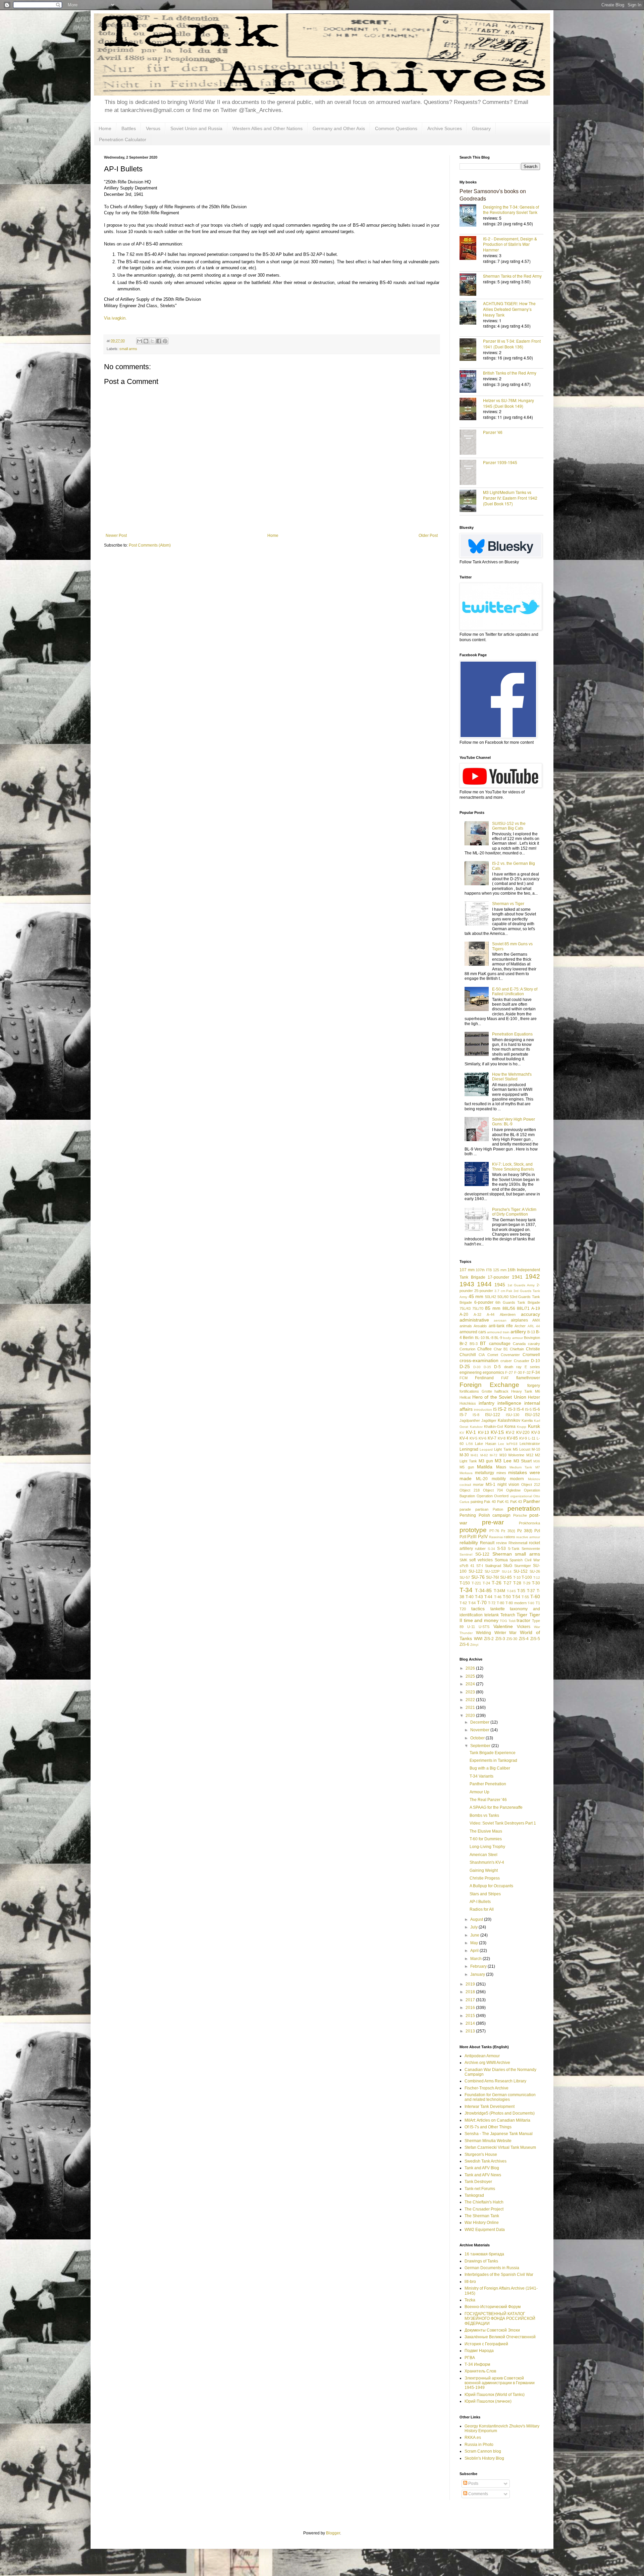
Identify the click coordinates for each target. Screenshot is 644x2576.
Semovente (531, 1549)
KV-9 (523, 1438)
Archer (520, 1326)
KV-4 (464, 1438)
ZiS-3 (500, 1639)
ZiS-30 (512, 1639)
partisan (482, 1509)
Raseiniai (496, 1537)
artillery (518, 1332)
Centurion (467, 1349)
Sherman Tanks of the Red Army (512, 276)
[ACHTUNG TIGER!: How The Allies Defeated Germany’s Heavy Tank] (471, 313)
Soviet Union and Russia (196, 128)
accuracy (530, 1314)
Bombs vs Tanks (484, 1815)
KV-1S (497, 1432)
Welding (484, 1633)
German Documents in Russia (492, 2268)
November (480, 1730)
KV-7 (492, 1438)
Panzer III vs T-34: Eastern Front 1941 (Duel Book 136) (512, 344)
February (479, 1966)
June (475, 1935)
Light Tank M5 (506, 1449)
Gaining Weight (484, 1870)
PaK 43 (516, 1502)
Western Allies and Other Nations (267, 128)
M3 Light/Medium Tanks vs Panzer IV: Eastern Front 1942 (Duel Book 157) (510, 498)
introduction (483, 1410)
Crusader (522, 1361)
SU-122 (476, 1571)
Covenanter (510, 1355)
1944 (484, 1284)
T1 (538, 1603)
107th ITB (484, 1270)
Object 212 (531, 1485)
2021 (471, 1707)
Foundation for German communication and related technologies (500, 2097)
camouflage (500, 1344)
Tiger (522, 1615)
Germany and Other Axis (339, 128)
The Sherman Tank (482, 2216)
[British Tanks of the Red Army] (471, 382)
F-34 (536, 1373)
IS (495, 1409)
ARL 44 (534, 1326)
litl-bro (470, 2282)
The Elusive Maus (486, 1831)
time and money (481, 1620)
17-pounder (498, 1277)
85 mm (493, 1308)
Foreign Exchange (489, 1385)
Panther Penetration (488, 1784)
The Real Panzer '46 (488, 1800)
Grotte (487, 1391)
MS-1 (491, 1485)
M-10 (536, 1449)
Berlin (468, 1338)
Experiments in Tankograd (493, 1760)
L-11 (532, 1438)
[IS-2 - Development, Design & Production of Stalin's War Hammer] (471, 249)
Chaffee (485, 1349)
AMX (536, 1320)
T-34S (511, 1591)
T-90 (531, 1603)
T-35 (521, 1591)
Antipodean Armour (482, 2056)
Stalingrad (493, 1566)
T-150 (465, 1583)
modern (517, 1479)
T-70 (482, 1603)
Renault (487, 1543)
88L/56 (509, 1308)
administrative (474, 1320)
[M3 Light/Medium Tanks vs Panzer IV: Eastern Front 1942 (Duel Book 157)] (471, 501)
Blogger (333, 2533)
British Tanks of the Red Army (510, 373)
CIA (482, 1355)
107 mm (467, 1270)
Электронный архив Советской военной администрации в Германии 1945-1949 (500, 2383)
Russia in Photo (479, 2445)
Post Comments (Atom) (150, 545)
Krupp (522, 1427)
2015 (471, 2016)
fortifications (469, 1391)
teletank (492, 1615)
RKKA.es (473, 2438)
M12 (530, 1455)
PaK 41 (503, 1502)
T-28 (517, 1583)
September (481, 1746)
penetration (524, 1508)
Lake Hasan (486, 1444)
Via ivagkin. (115, 318)
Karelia (527, 1420)
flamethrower (528, 1378)
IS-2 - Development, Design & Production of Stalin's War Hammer (510, 244)
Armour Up (479, 1792)
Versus (153, 128)
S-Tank (514, 1549)
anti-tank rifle (501, 1326)
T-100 (527, 1577)
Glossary (481, 128)
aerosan (500, 1320)
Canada (519, 1344)
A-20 (464, 1314)
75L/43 (465, 1308)
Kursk (534, 1426)
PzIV (483, 1536)
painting (477, 1502)
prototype (473, 1530)
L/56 (469, 1444)
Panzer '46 (493, 432)
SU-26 (535, 1571)
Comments (478, 2494)
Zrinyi (474, 1645)
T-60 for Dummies (486, 1839)
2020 (471, 1716)
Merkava (466, 1473)
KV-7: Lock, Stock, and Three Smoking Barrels (513, 1167)
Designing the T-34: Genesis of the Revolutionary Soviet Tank (511, 210)
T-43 (479, 1597)
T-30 (536, 1583)
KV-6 (482, 1438)
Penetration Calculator (123, 139)
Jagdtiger (489, 1420)
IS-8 (476, 1415)
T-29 (527, 1583)
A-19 (536, 1308)
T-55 (525, 1597)
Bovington (532, 1338)
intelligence (509, 1403)
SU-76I (492, 1577)
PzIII (472, 1536)
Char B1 (501, 1349)
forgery (534, 1386)
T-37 (531, 1591)
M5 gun (467, 1467)
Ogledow (513, 1490)
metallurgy (485, 1473)
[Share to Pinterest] (165, 341)
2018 (471, 1992)
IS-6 (536, 1409)
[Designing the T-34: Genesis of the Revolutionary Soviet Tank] (471, 216)
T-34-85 (483, 1590)
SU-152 (521, 1571)
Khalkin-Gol (493, 1426)
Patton (498, 1509)
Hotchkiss (468, 1403)
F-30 (518, 1373)
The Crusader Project (484, 2209)
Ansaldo (480, 1326)
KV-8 (502, 1438)
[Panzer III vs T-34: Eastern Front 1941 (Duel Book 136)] (471, 350)
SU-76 (478, 1577)
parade (465, 1509)
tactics (478, 1609)
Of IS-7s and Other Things (488, 2127)
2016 (471, 2008)
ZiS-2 (489, 1639)
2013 (471, 2031)
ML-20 (482, 1479)
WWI (478, 1639)
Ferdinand (484, 1378)
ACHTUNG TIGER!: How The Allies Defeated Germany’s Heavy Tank (509, 309)
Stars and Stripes (485, 1894)
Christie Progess (485, 1878)
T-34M (499, 1591)
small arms (128, 349)
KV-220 (523, 1433)
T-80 (500, 1603)
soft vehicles (481, 1560)
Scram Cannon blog (483, 2451)
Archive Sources (445, 128)
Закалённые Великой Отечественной (500, 2337)
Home (105, 128)
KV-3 (536, 1433)
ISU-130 (513, 1415)
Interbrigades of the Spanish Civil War (499, 2275)
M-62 (484, 1455)
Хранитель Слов (480, 2371)
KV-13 (484, 1433)
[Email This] (140, 341)
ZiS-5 (535, 1639)
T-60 (535, 1597)
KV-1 (471, 1432)
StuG (508, 1566)
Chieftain (517, 1349)
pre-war (493, 1522)
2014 (471, 2023)
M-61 (474, 1455)
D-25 (465, 1366)
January (478, 1974)
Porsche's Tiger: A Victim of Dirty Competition (514, 1212)
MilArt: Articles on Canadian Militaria (497, 2120)
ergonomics (493, 1373)
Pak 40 (490, 1502)
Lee (501, 1444)
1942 (533, 1276)
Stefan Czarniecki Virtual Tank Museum (500, 2147)
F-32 (527, 1373)
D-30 (477, 1367)
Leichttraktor (530, 1444)
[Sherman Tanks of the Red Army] (471, 285)
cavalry (534, 1344)
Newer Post (116, 536)
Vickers (524, 1627)
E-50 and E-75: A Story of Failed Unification (515, 992)
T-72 (492, 1603)
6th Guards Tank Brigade (518, 1302)
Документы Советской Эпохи (492, 2330)
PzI (537, 1531)
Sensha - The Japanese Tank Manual (499, 2134)
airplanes (519, 1320)
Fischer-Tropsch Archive (487, 2088)
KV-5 (473, 1438)
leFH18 (512, 1444)
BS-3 (474, 1344)
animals (466, 1326)
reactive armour (528, 1537)
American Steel (484, 1855)
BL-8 (490, 1338)
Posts (473, 2483)
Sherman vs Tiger (508, 904)
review (501, 1543)
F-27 (509, 1373)
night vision (508, 1485)
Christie (533, 1349)
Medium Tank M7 (525, 1467)
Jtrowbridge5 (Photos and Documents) (500, 2113)
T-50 (507, 1597)
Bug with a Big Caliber (490, 1768)
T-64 (472, 1603)
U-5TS (484, 1627)
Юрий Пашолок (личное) (488, 2401)
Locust (525, 1449)
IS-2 (502, 1409)
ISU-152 (532, 1415)
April (475, 1951)
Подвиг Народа (479, 2351)
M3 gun (486, 1461)
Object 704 (493, 1490)
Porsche (520, 1515)
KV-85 (512, 1438)
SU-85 (506, 1577)
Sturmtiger (523, 1566)
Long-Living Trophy (487, 1847)
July (474, 1927)
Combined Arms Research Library (495, 2081)
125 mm (500, 1270)
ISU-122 (493, 1415)
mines (501, 1473)
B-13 (531, 1332)
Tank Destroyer (478, 2182)
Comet (493, 1355)
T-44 (488, 1597)
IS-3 (512, 1409)
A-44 (491, 1314)
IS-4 (520, 1409)
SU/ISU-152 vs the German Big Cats (509, 826)
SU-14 (507, 1572)
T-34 (466, 1590)
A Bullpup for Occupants (491, 1886)
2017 (471, 2000)
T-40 (470, 1597)
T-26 (497, 1583)
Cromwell (531, 1355)
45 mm (476, 1296)
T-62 (463, 1603)
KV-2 (510, 1433)
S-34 (491, 1549)
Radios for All (482, 1909)
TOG (503, 1621)
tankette (498, 1609)
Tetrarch (508, 1615)
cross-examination (479, 1360)
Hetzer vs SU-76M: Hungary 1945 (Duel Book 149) (508, 403)
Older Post (428, 536)
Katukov (476, 1427)
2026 (471, 1668)
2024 (471, 1684)
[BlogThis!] (146, 341)
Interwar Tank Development (490, 2107)
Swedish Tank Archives (486, 2161)
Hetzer (534, 1397)
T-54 (516, 1597)
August (477, 1919)
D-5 (497, 1367)
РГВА (470, 2358)
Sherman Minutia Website (488, 2141)
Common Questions (396, 128)
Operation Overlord (493, 1496)
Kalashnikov (509, 1420)
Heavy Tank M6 (526, 1391)
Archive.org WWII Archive (487, 2063)
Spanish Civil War (525, 1560)
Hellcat (465, 1397)
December (480, 1722)
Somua (501, 1560)
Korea (510, 1426)
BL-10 (480, 1338)
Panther (532, 1501)
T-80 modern (516, 1603)
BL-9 (498, 1338)
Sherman (502, 1554)
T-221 (476, 1583)
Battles (129, 128)
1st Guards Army (521, 1285)
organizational (521, 1496)
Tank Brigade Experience (493, 1753)
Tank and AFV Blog (482, 2168)
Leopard (486, 1449)
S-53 (501, 1549)
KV (462, 1433)
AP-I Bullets (480, 1902)
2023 (471, 1692)
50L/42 (491, 1297)
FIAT (505, 1378)
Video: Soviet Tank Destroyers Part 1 (503, 1823)
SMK (463, 1560)
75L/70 (478, 1308)
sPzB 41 (467, 1566)
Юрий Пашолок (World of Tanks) (495, 2395)
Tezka (470, 2300)
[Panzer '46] (471, 443)
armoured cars (473, 1332)
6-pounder (484, 1302)
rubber (480, 1549)
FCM (464, 1378)
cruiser (506, 1361)
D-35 (487, 1367)
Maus (501, 1467)
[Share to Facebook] (159, 341)
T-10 (517, 1577)
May (475, 1943)
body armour (513, 1338)
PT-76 (494, 1531)
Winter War (506, 1633)
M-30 (464, 1455)
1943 (467, 1284)
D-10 (535, 1361)
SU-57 (465, 1577)
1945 (500, 1285)
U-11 (471, 1627)
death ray (513, 1367)
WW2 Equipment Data (485, 2230)
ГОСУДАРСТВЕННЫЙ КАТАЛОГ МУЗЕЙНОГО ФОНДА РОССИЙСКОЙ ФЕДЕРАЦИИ (500, 2319)
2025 (471, 1676)
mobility (499, 1479)
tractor (523, 1620)
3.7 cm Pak (503, 1291)
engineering (471, 1373)
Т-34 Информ (477, 2364)
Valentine (503, 1626)
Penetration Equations (512, 1034)
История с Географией (486, 2344)
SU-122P (492, 1571)
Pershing (468, 1515)
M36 (537, 1461)
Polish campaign (495, 1515)
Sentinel (466, 1554)
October (478, 1738)
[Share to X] (152, 341)
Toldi (512, 1621)
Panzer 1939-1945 (500, 462)
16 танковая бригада (484, 2254)
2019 (471, 1984)
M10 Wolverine (512, 1455)
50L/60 (503, 1297)
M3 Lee (503, 1461)
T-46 (498, 1597)
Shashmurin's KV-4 (487, 1862)
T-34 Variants (481, 1776)
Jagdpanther (470, 1420)
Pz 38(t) (525, 1531)
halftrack (501, 1391)
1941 (517, 1277)
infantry (487, 1403)
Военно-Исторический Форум (493, 2307)
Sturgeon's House (481, 2154)
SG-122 (482, 1554)
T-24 (486, 1583)
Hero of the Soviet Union (499, 1397)
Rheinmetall (518, 1543)
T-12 (537, 1578)
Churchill (468, 1355)
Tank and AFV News (483, 2175)
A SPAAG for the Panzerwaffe (496, 1807)
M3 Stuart (523, 1461)
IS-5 (528, 1409)
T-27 (507, 1583)
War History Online (482, 2223)
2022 (471, 1700)
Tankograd (474, 2195)
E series (532, 1367)
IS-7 (463, 1415)
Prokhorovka (529, 1523)
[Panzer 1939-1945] (471, 473)
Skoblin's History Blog (484, 2458)
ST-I (480, 1566)
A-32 (477, 1314)
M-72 (494, 1455)
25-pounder (484, 1291)
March (476, 1959)
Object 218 (470, 1490)
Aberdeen (508, 1314)
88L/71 (523, 1308)
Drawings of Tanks (481, 2261)
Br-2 (463, 1344)
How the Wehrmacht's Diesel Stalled (512, 1077)
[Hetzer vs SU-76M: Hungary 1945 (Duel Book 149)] (471, 410)
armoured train (498, 1332)
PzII (463, 1537)
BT (483, 1343)
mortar (478, 1485)
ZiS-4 (524, 1639)
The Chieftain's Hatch (484, 2202)
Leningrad (469, 1449)
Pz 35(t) (508, 1531)
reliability (469, 1543)
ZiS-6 (464, 1644)
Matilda (485, 1467)
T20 (463, 1609)
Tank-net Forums (480, 2189)
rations (510, 1537)
